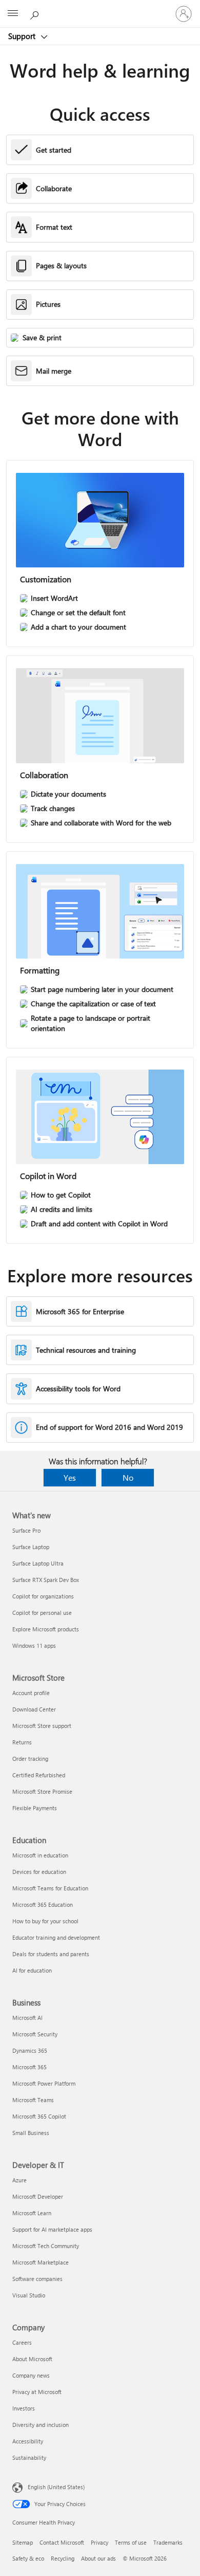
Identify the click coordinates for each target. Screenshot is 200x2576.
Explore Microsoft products (46, 1629)
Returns (22, 1742)
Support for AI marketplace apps (52, 2229)
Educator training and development (56, 1937)
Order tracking (30, 1759)
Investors (24, 2408)
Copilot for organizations (43, 1596)
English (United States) (56, 2487)
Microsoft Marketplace (41, 2262)
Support (23, 36)
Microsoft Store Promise (42, 1791)
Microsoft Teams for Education (50, 1888)
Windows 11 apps (34, 1645)
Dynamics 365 (30, 2050)
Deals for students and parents (51, 1954)
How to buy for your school (45, 1921)
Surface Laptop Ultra (38, 1563)
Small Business (31, 2133)
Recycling (63, 2558)
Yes (70, 1477)
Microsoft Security (35, 2034)
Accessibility (28, 2441)
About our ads (98, 2558)
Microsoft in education (40, 1855)
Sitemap (23, 2542)
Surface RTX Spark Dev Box (46, 1580)
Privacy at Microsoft (37, 2392)
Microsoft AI (27, 2018)
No (128, 1477)
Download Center (34, 1709)
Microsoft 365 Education (43, 1905)
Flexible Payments (35, 1808)
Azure (19, 2180)
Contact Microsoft (62, 2542)
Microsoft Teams (33, 2100)
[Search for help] (36, 13)
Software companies (37, 2279)
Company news (31, 2375)
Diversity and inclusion (41, 2425)
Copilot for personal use (42, 1613)
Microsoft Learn (32, 2213)
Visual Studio (29, 2295)
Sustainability (29, 2458)
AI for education (32, 1970)
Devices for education (39, 1872)
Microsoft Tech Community (46, 2246)
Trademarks (168, 2542)
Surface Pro (26, 1530)
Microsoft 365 (29, 2067)
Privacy (99, 2542)
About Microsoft (32, 2359)
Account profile (31, 1693)
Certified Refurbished (39, 1775)
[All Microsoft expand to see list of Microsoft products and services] (13, 14)
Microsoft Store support (42, 1726)
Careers (22, 2342)
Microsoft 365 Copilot (39, 2116)
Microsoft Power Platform (44, 2083)
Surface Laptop (31, 1547)
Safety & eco (28, 2558)
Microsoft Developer (38, 2196)
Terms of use (131, 2542)
